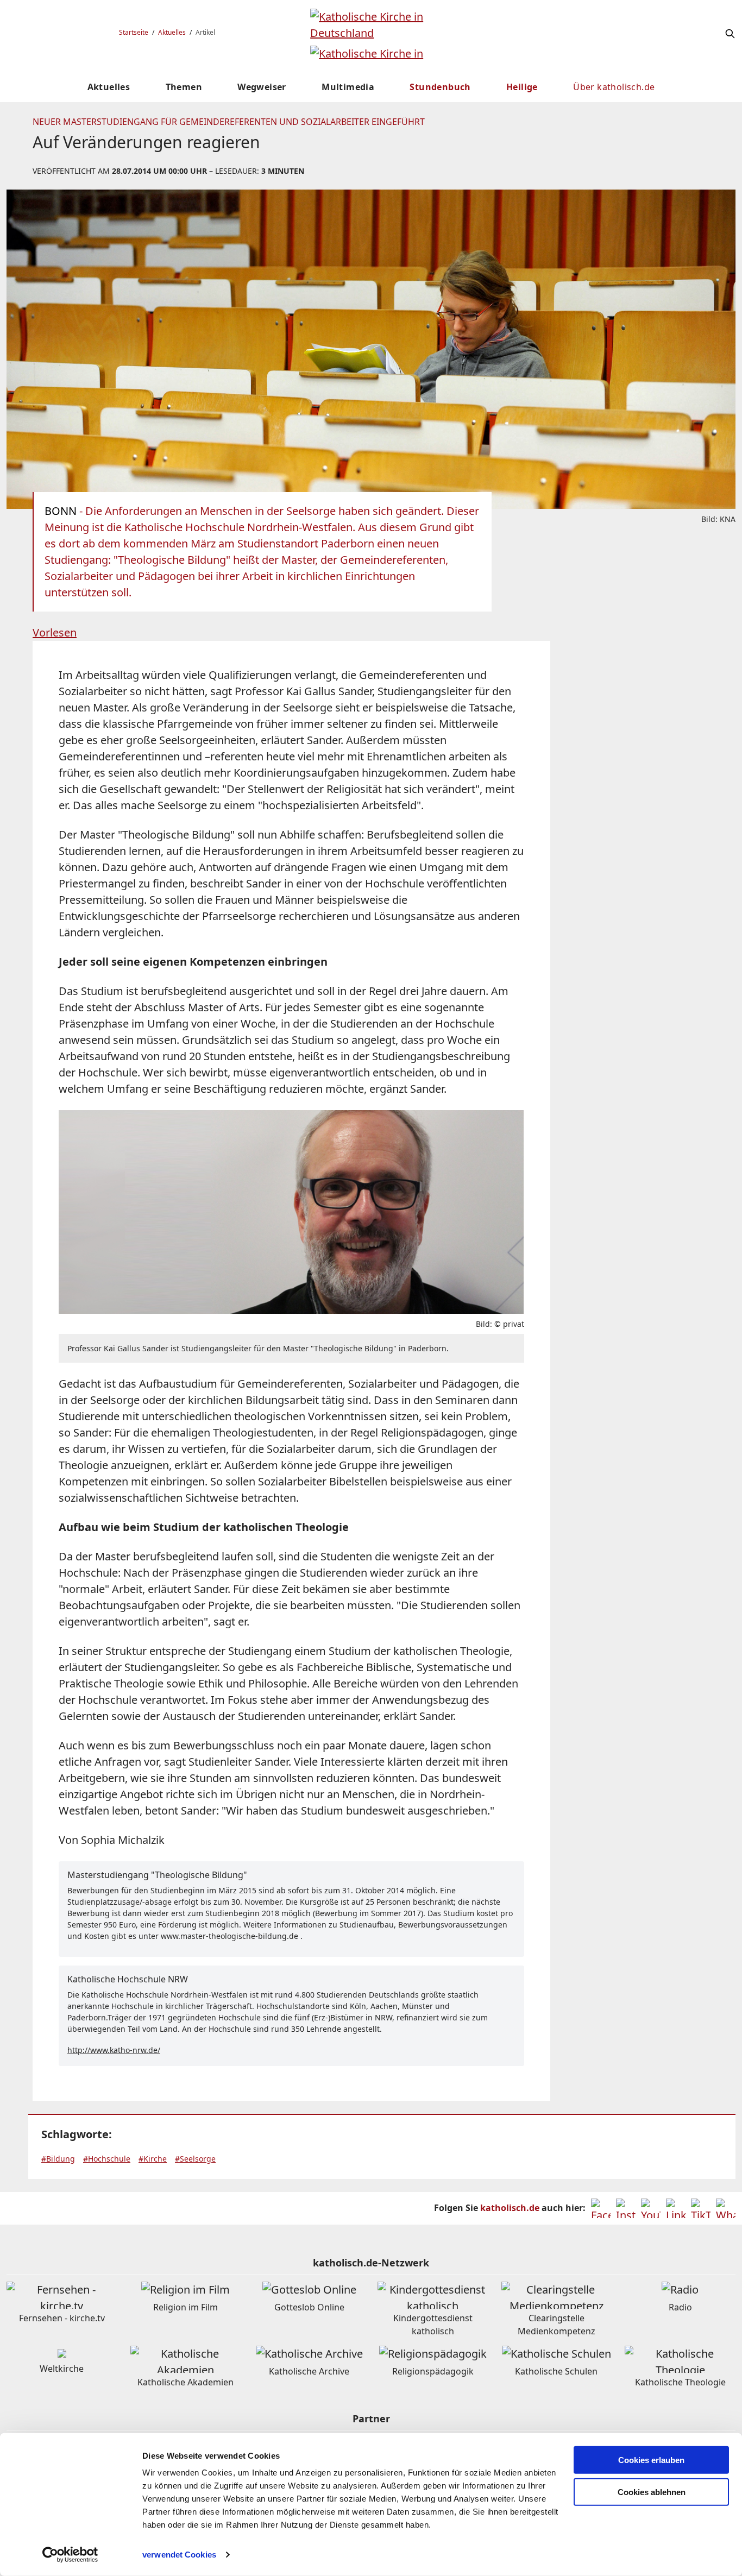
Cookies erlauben (651, 2460)
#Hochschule (107, 2159)
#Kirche (153, 2159)
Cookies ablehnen (652, 2492)
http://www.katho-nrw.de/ (114, 2050)
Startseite (134, 32)
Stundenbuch (440, 87)
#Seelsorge (195, 2159)
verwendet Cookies (179, 2555)
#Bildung (58, 2159)
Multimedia (348, 87)
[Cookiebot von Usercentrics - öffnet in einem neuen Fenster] (70, 2555)
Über (614, 87)
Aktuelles (172, 32)
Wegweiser (262, 87)
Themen (184, 87)
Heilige (522, 87)
